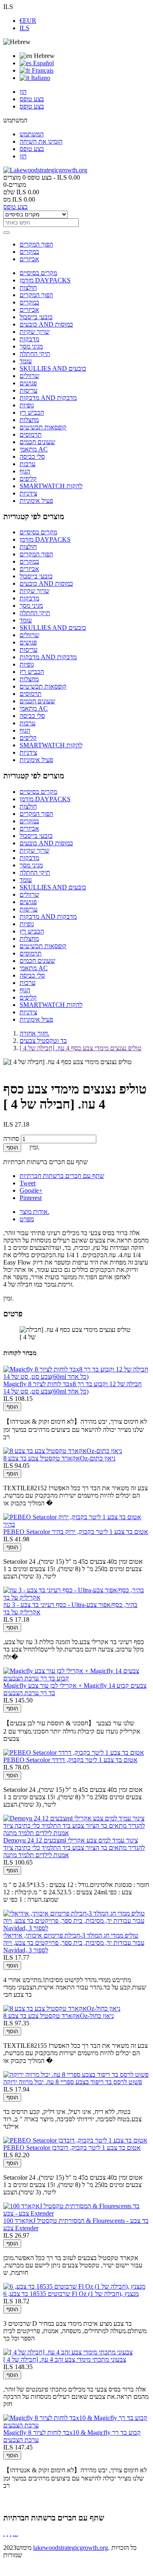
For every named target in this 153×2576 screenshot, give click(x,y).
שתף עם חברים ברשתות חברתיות (62, 1176)
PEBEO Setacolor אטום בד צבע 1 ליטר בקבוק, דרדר (70, 1760)
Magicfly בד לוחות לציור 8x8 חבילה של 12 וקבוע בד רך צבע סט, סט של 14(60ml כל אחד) (72, 1388)
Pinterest (31, 1198)
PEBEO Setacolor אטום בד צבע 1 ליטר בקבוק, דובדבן (72, 2148)
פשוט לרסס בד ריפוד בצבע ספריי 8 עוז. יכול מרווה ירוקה (73, 2082)
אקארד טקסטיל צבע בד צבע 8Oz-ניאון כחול (59, 2016)
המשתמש (32, 134)
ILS (24, 28)
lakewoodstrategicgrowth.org (71, 2548)
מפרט (27, 1219)
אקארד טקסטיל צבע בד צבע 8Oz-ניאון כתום (59, 1458)
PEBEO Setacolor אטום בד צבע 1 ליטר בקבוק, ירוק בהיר (76, 1532)
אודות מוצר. (34, 1212)
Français (42, 70)
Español (43, 63)
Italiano (40, 78)
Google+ (31, 1190)
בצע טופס (32, 99)
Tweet (28, 1183)
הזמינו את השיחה (41, 141)
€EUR (28, 21)
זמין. (8, 1298)
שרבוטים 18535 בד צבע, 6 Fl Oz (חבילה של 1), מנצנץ (71, 2294)
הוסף (12, 1148)
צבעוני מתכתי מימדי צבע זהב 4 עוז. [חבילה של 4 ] (65, 2359)
